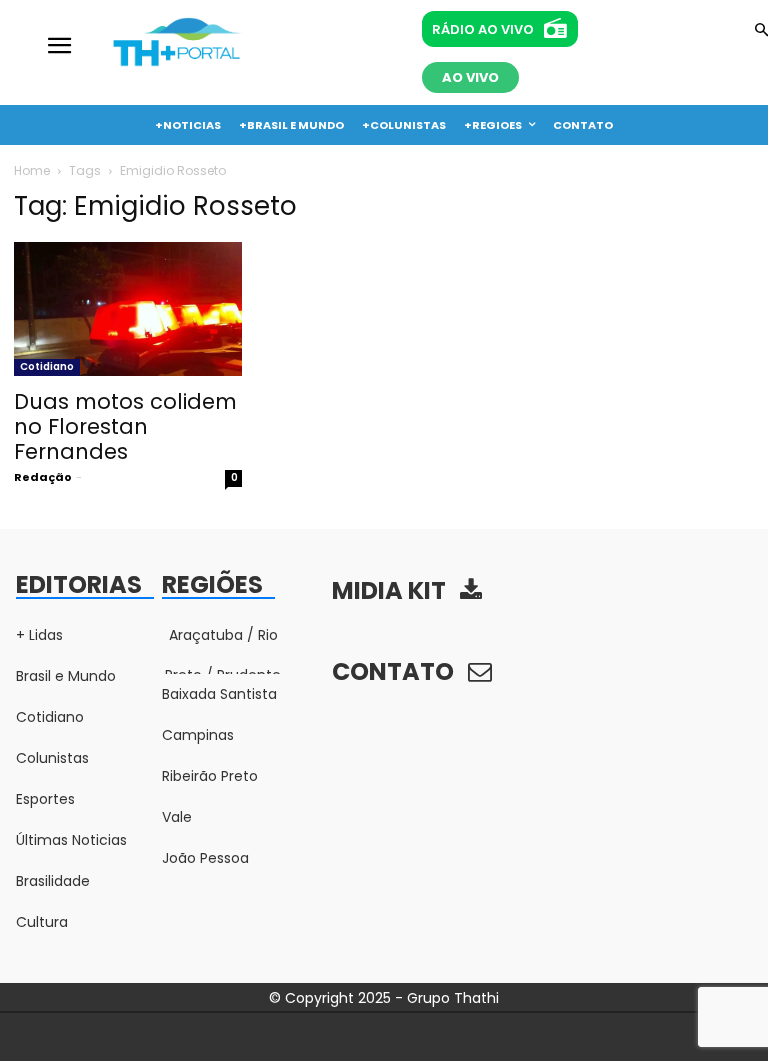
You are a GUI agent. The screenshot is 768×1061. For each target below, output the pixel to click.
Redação (43, 477)
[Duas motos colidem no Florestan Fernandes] (128, 309)
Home (32, 170)
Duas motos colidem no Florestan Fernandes (125, 426)
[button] (761, 31)
